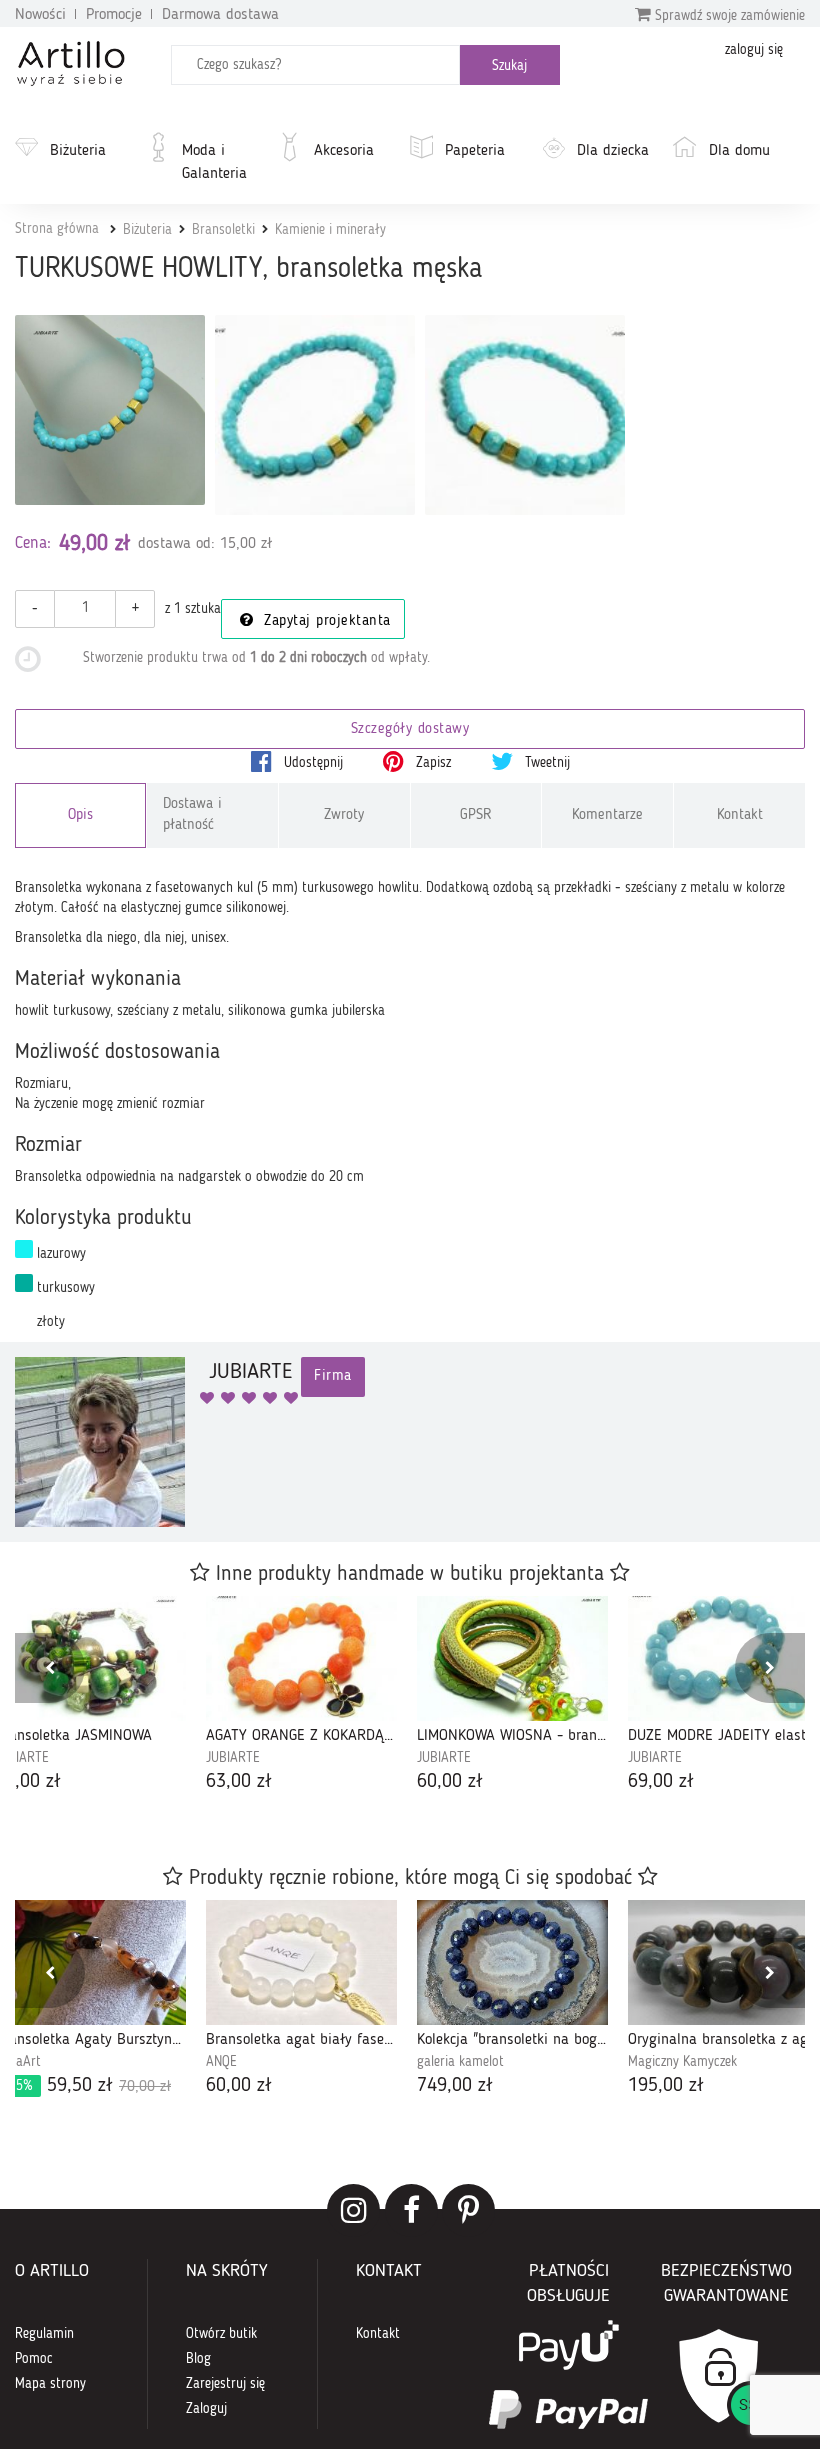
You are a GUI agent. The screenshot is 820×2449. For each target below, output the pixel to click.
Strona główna (57, 229)
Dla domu (739, 151)
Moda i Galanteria (214, 162)
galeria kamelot (460, 2062)
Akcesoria (344, 151)
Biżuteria (78, 151)
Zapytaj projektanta (325, 621)
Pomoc (34, 2359)
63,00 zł (239, 1782)
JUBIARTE (233, 1758)
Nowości (40, 15)
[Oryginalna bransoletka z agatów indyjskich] (723, 1962)
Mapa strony (50, 2384)
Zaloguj (206, 2409)
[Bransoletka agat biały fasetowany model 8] (301, 1962)
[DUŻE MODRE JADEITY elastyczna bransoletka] (723, 1658)
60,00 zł (450, 1782)
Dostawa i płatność (192, 815)
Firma (333, 1376)
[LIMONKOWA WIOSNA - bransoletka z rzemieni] (512, 1658)
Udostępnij (311, 763)
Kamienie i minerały (330, 230)
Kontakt (740, 815)
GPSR (476, 815)
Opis (80, 815)
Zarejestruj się (225, 2384)
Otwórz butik (221, 2334)
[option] (301, 1696)
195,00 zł (666, 2086)
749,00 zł (455, 2086)
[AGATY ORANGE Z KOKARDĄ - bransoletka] (301, 1658)
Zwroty (344, 815)
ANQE (221, 2062)
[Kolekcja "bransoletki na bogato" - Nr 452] (512, 1962)
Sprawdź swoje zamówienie (728, 16)
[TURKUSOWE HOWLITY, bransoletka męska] (110, 410)
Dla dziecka (613, 151)
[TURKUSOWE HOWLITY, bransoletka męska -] (315, 415)
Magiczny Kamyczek (682, 2062)
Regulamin (44, 2334)
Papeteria (475, 151)
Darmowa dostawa (220, 15)
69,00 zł (661, 1782)
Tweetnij (545, 763)
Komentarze (607, 815)
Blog (198, 2359)
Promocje (114, 15)
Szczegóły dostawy (410, 729)
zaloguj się (754, 50)
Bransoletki (223, 230)
